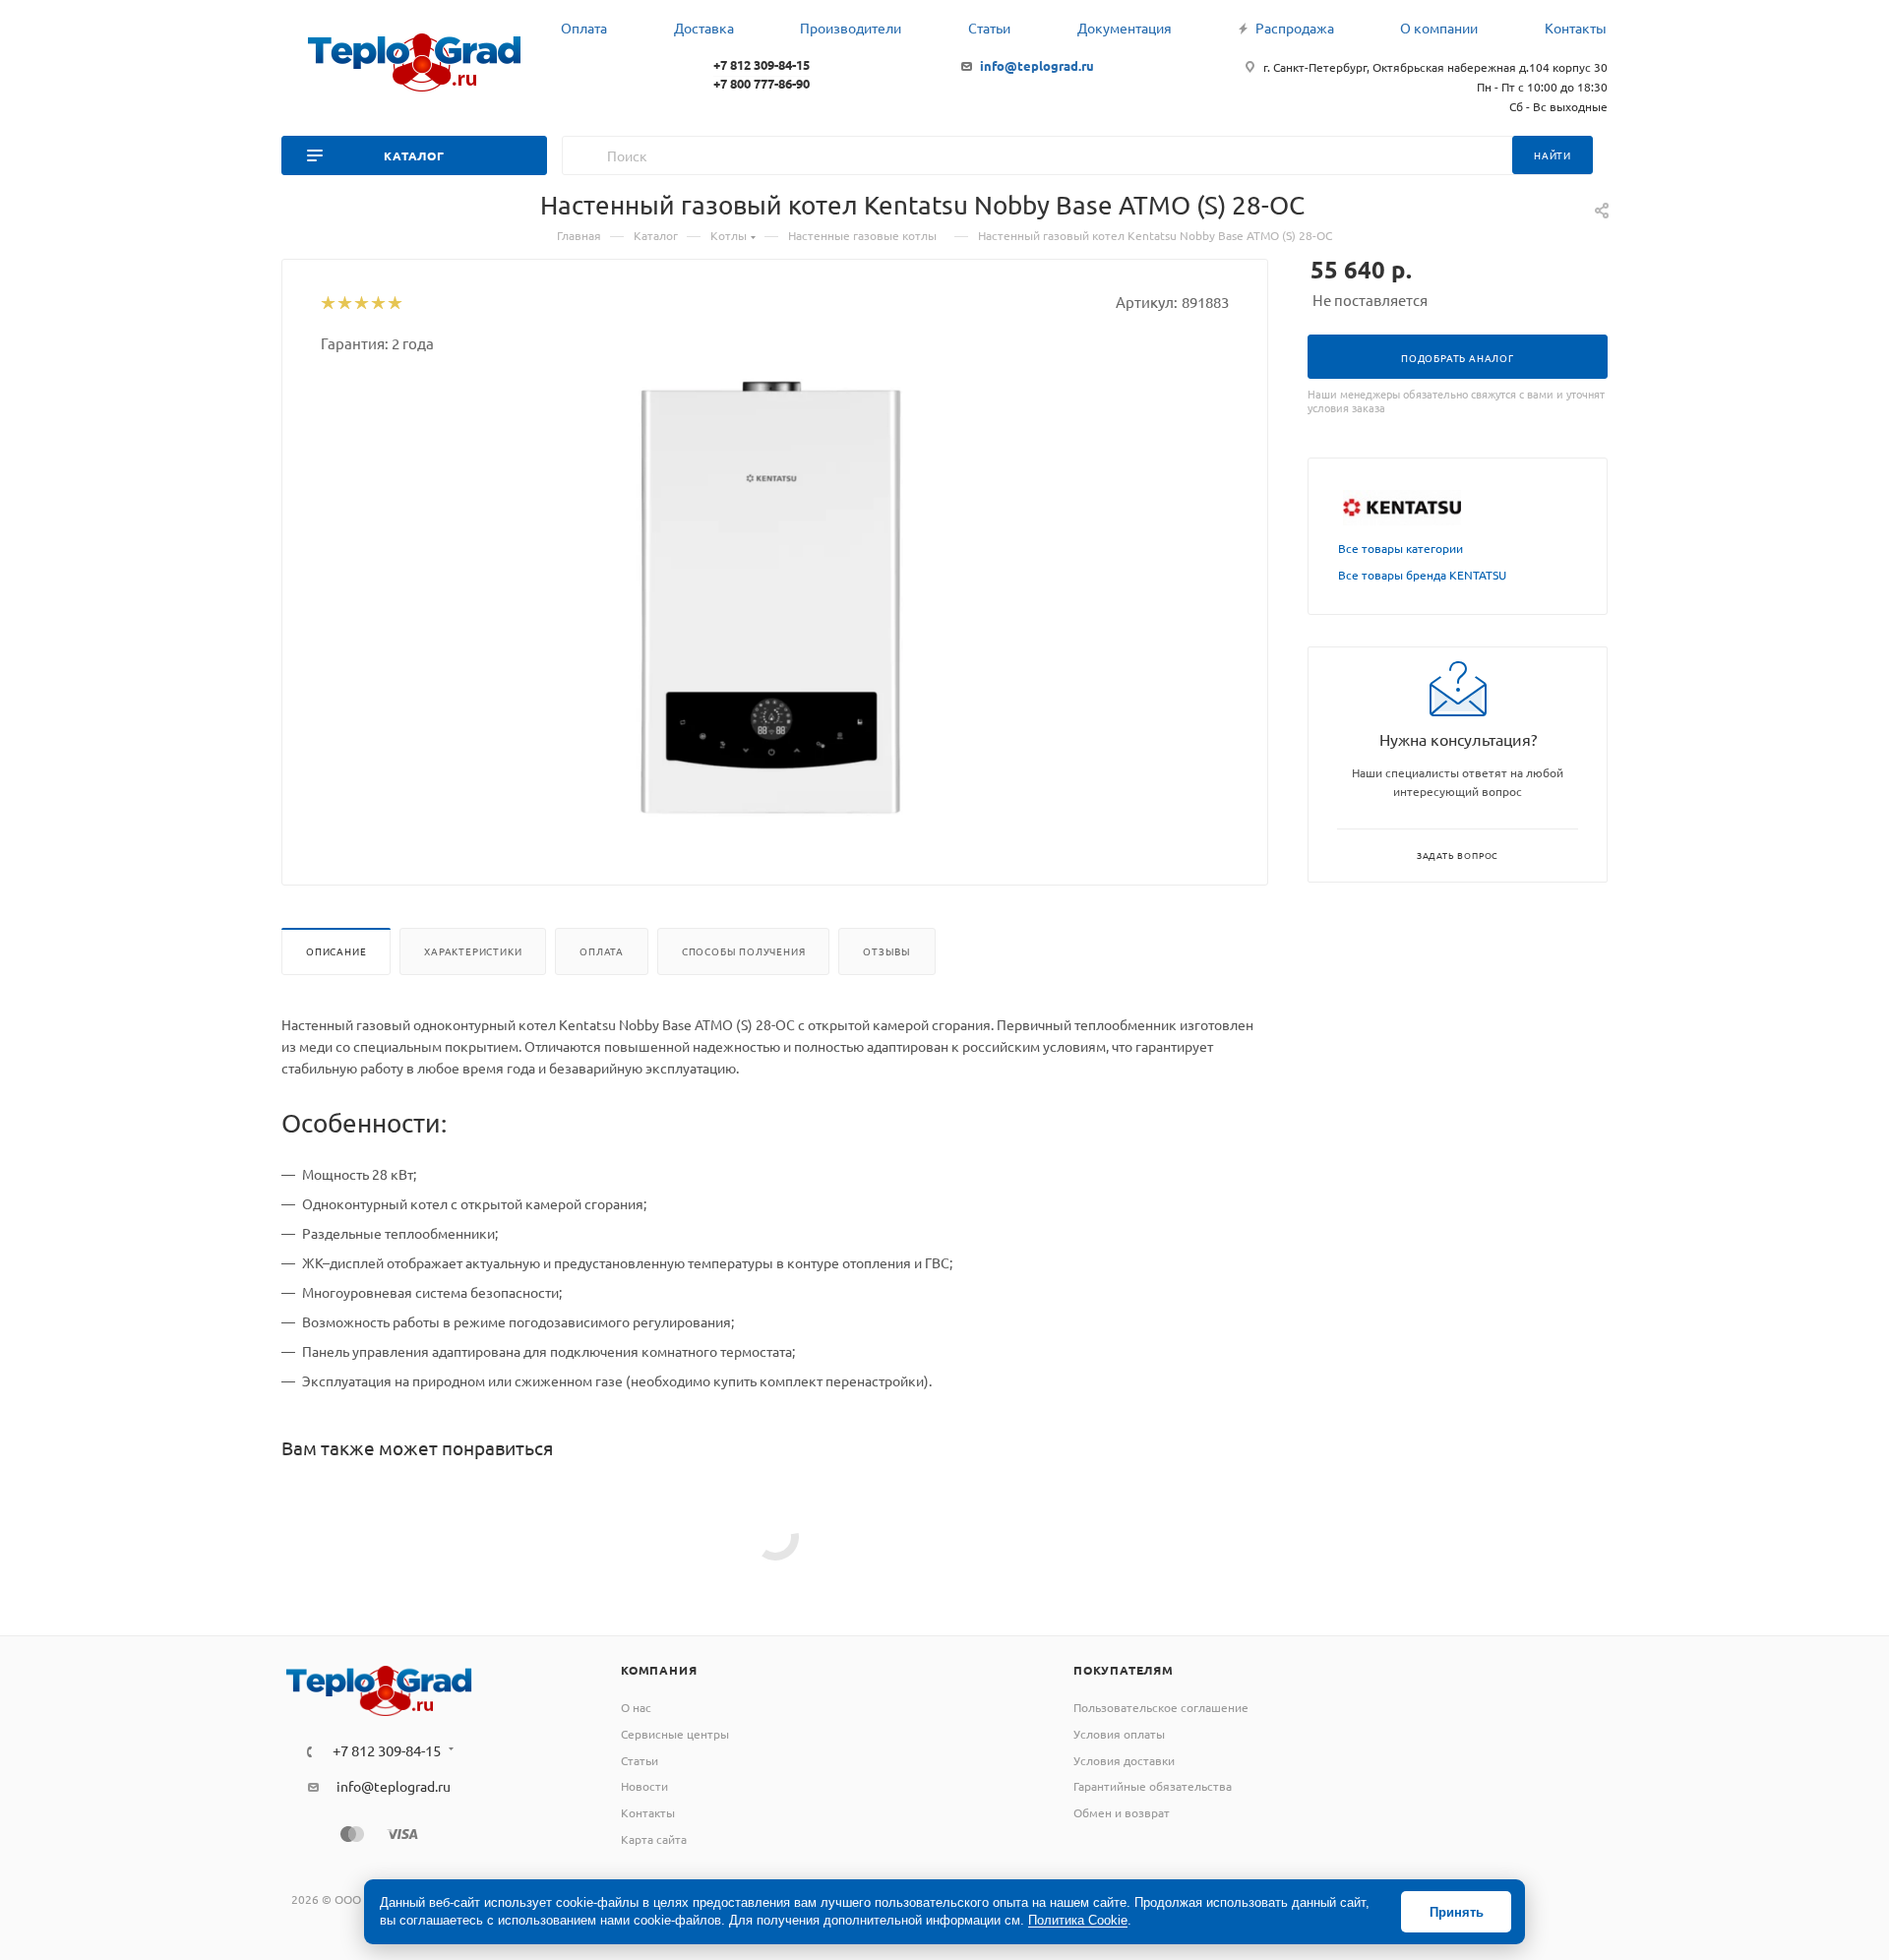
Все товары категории (1401, 548)
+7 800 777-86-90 (762, 83)
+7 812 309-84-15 (762, 64)
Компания (659, 1670)
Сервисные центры (675, 1734)
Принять (1457, 1912)
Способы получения (744, 951)
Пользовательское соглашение (1161, 1707)
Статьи (640, 1760)
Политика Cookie (1078, 1920)
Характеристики (473, 951)
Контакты (648, 1812)
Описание (336, 951)
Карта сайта (654, 1839)
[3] (361, 304)
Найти (1553, 155)
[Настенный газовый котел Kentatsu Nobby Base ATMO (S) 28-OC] (775, 600)
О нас (636, 1707)
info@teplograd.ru (1037, 65)
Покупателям (1124, 1670)
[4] (377, 304)
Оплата (602, 951)
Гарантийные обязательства (1153, 1786)
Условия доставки (1124, 1760)
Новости (644, 1786)
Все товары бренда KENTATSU (1422, 575)
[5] (394, 304)
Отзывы (887, 951)
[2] (344, 304)
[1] (327, 304)
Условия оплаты (1119, 1734)
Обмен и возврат (1122, 1812)
